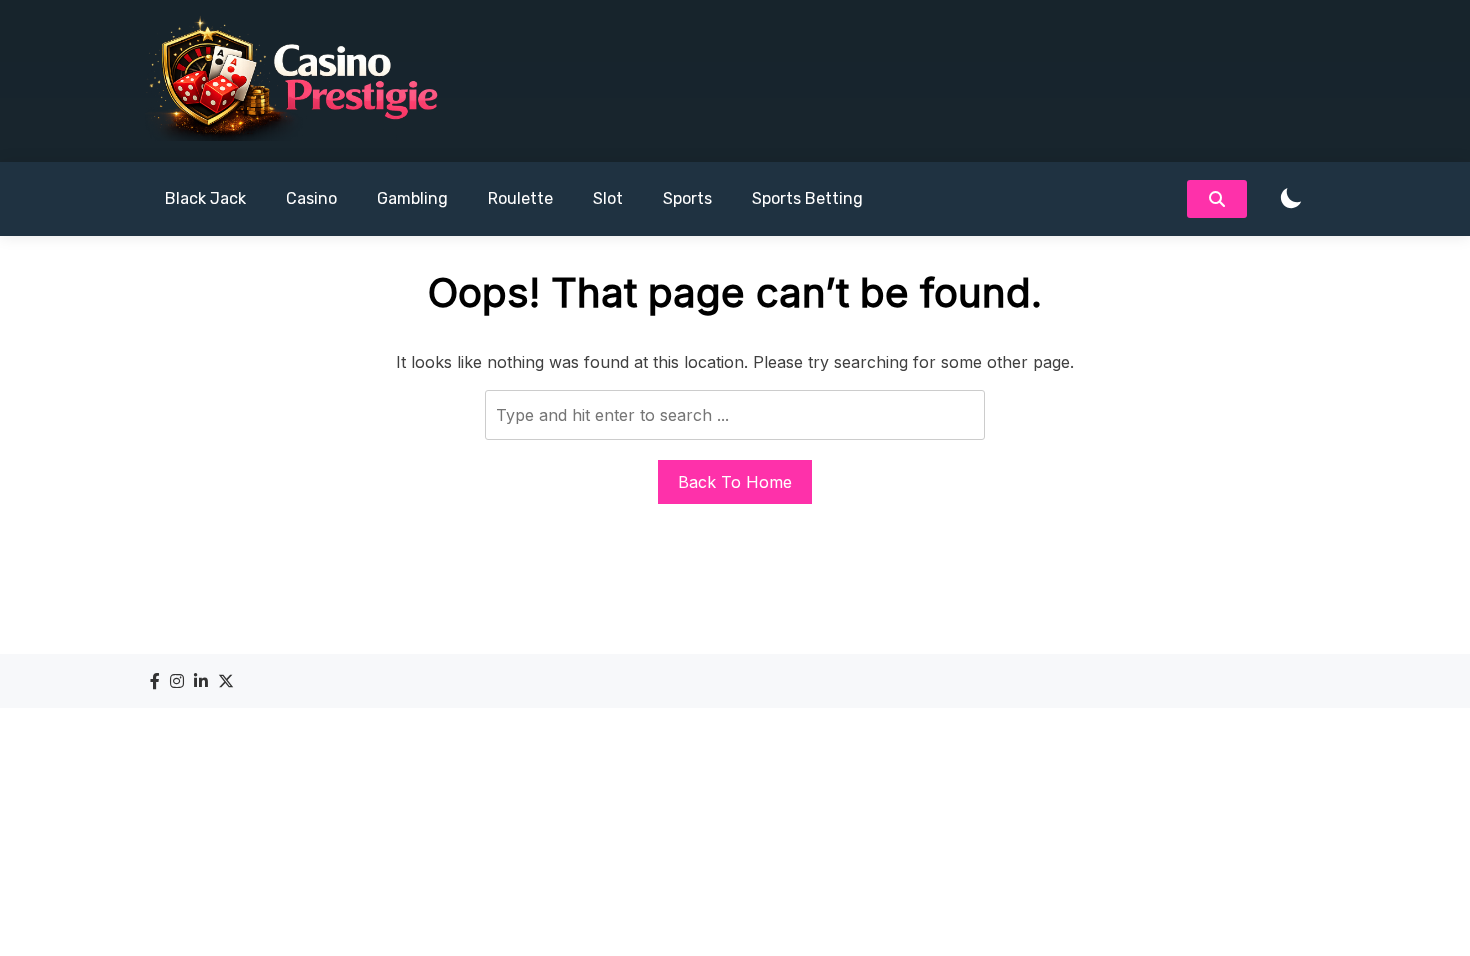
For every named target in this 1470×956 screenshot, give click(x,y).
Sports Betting (807, 198)
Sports (687, 198)
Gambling (412, 198)
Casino (311, 198)
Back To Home (735, 482)
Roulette (520, 198)
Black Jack (205, 198)
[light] (1291, 199)
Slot (608, 198)
